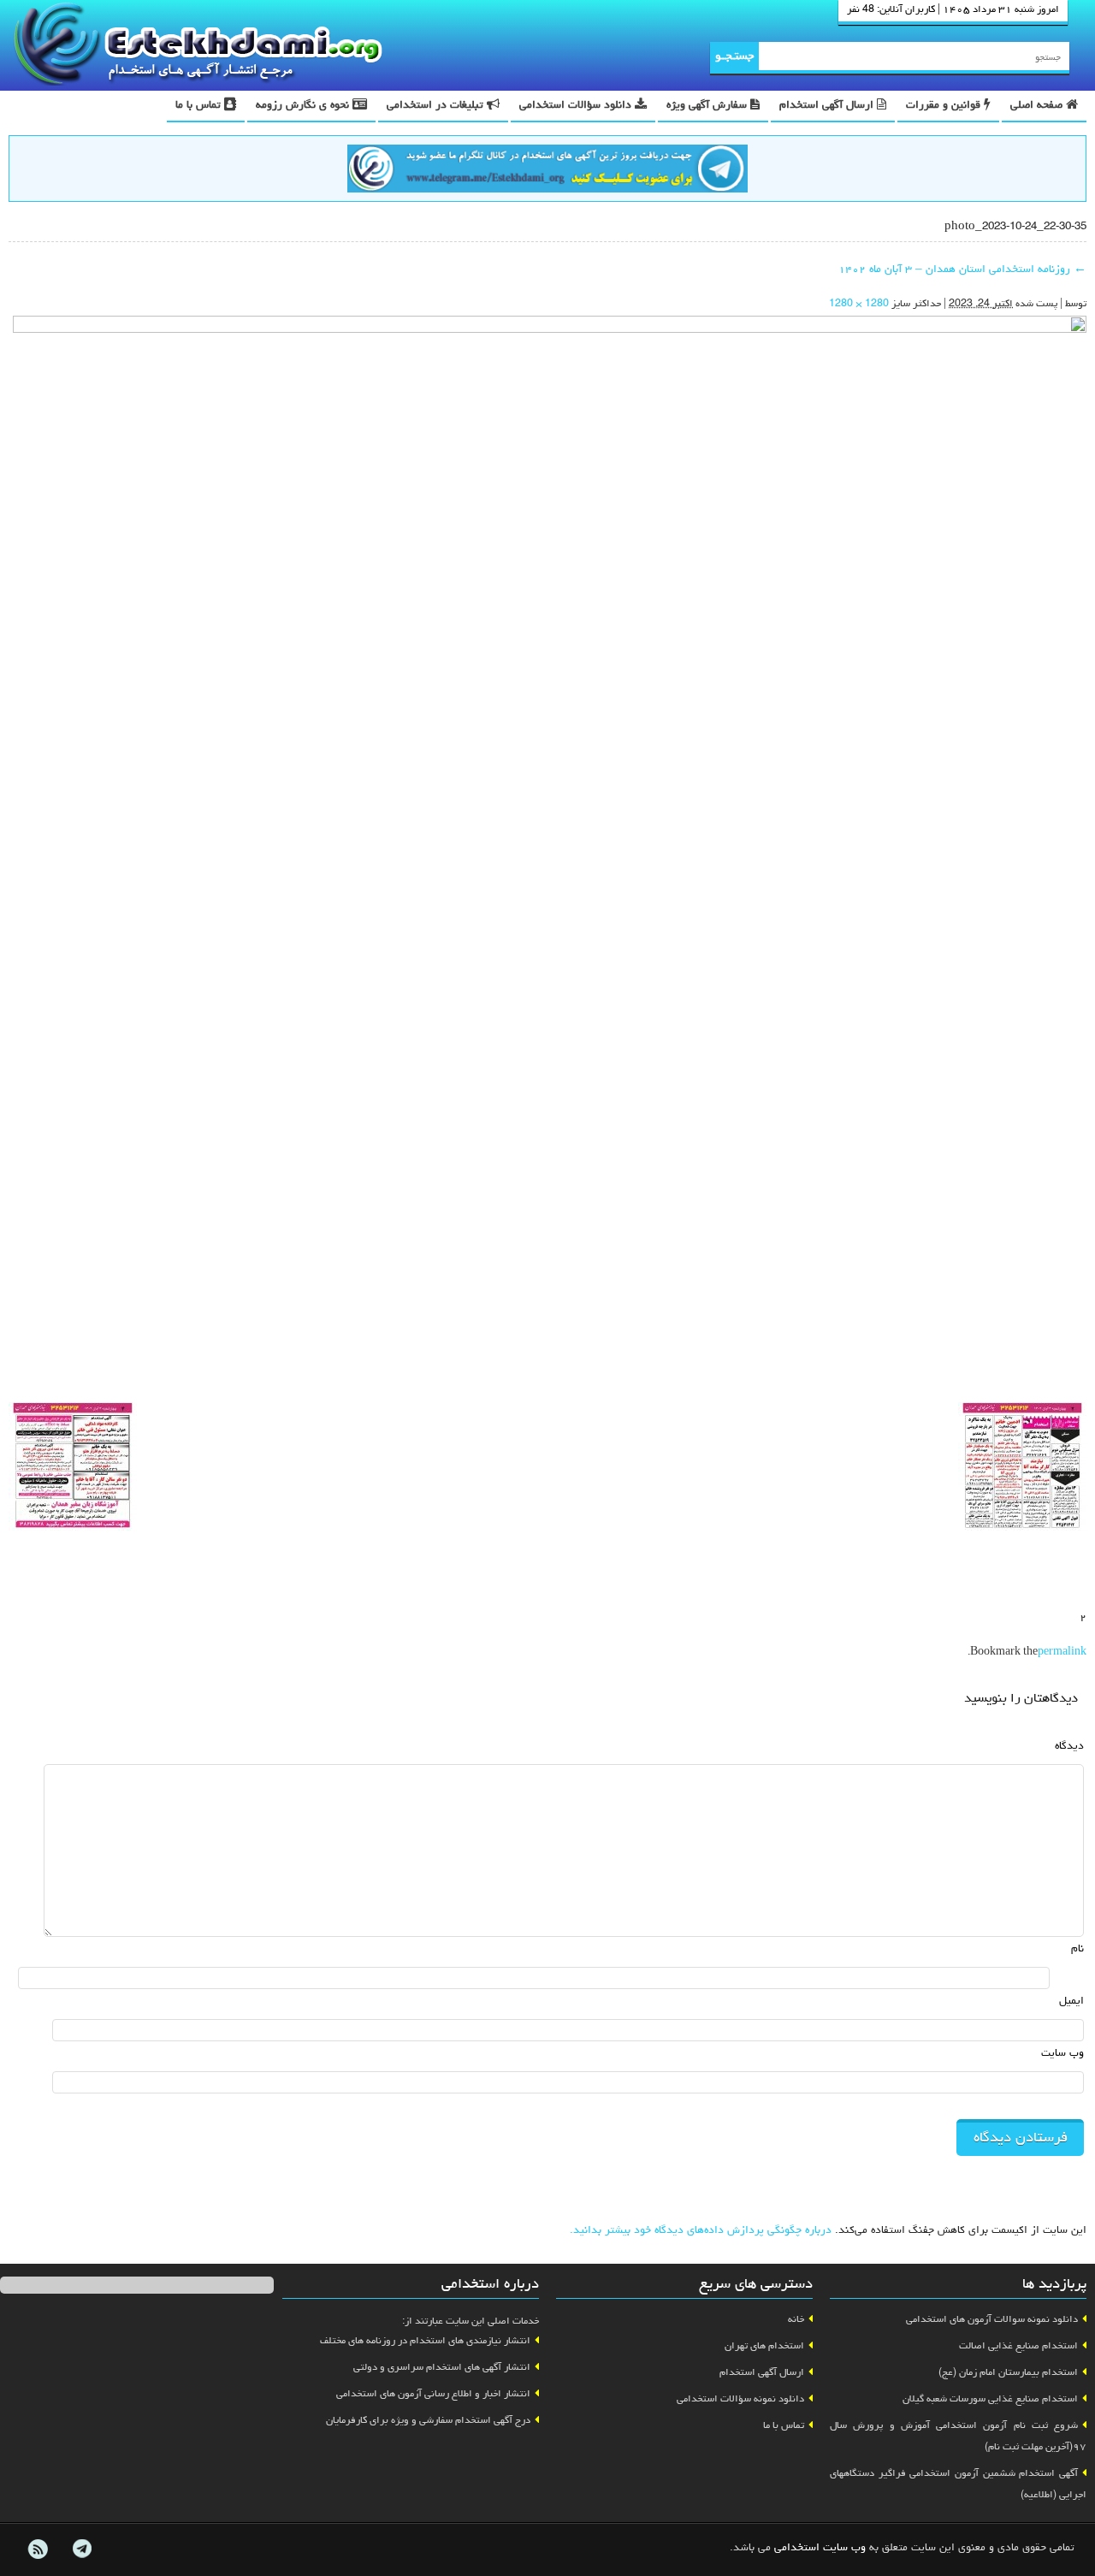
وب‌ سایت (1062, 2054)
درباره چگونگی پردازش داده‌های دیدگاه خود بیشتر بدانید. (701, 2231)
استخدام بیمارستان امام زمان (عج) (1008, 2373)
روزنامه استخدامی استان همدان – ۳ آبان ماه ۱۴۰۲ (962, 270)
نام (1077, 1949)
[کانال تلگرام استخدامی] (547, 171)
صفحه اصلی (1038, 106)
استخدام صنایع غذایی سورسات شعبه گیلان (990, 2400)
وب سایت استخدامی (820, 2548)
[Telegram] (81, 2549)
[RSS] (38, 2549)
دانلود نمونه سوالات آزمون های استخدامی (992, 2320)
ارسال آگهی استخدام (828, 106)
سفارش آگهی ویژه (708, 106)
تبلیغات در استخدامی (437, 106)
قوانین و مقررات (945, 106)
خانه (796, 2320)
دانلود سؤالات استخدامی (577, 106)
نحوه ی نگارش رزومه (304, 106)
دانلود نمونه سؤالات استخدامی (740, 2400)
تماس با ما (200, 106)
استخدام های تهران (764, 2347)
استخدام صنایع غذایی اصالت (1018, 2347)
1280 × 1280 (859, 305)
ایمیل (1071, 2002)
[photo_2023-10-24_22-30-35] (550, 855)
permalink (1062, 1653)
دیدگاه (1069, 1747)
